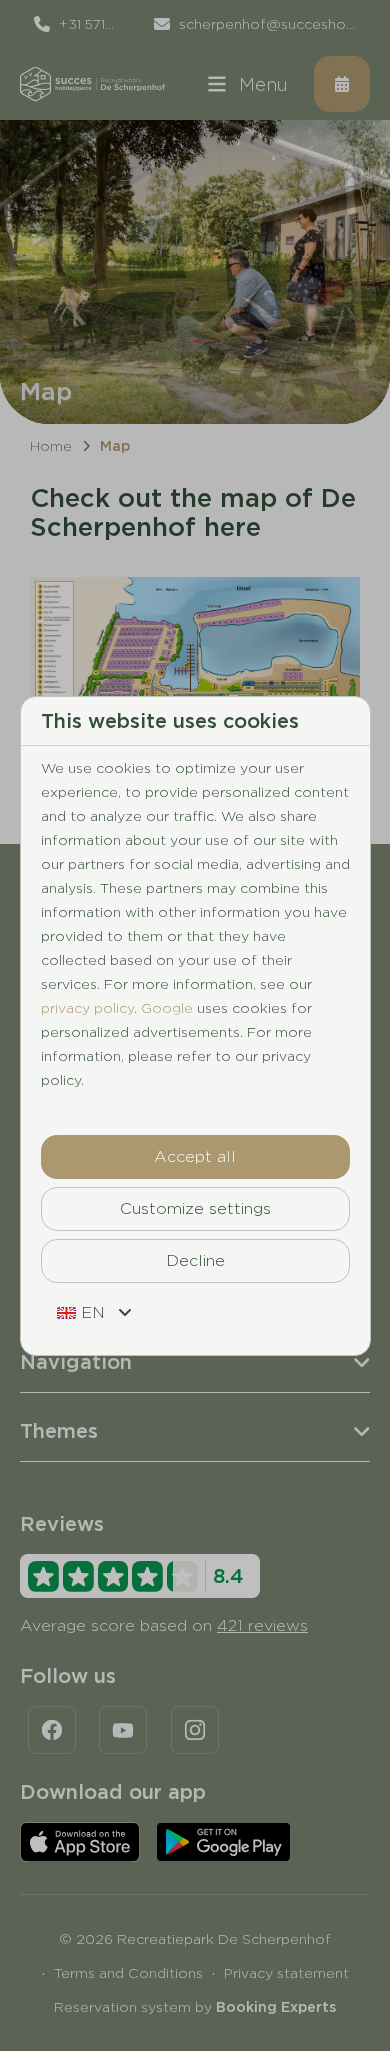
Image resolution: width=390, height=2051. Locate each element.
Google (167, 1008)
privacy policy (87, 1008)
